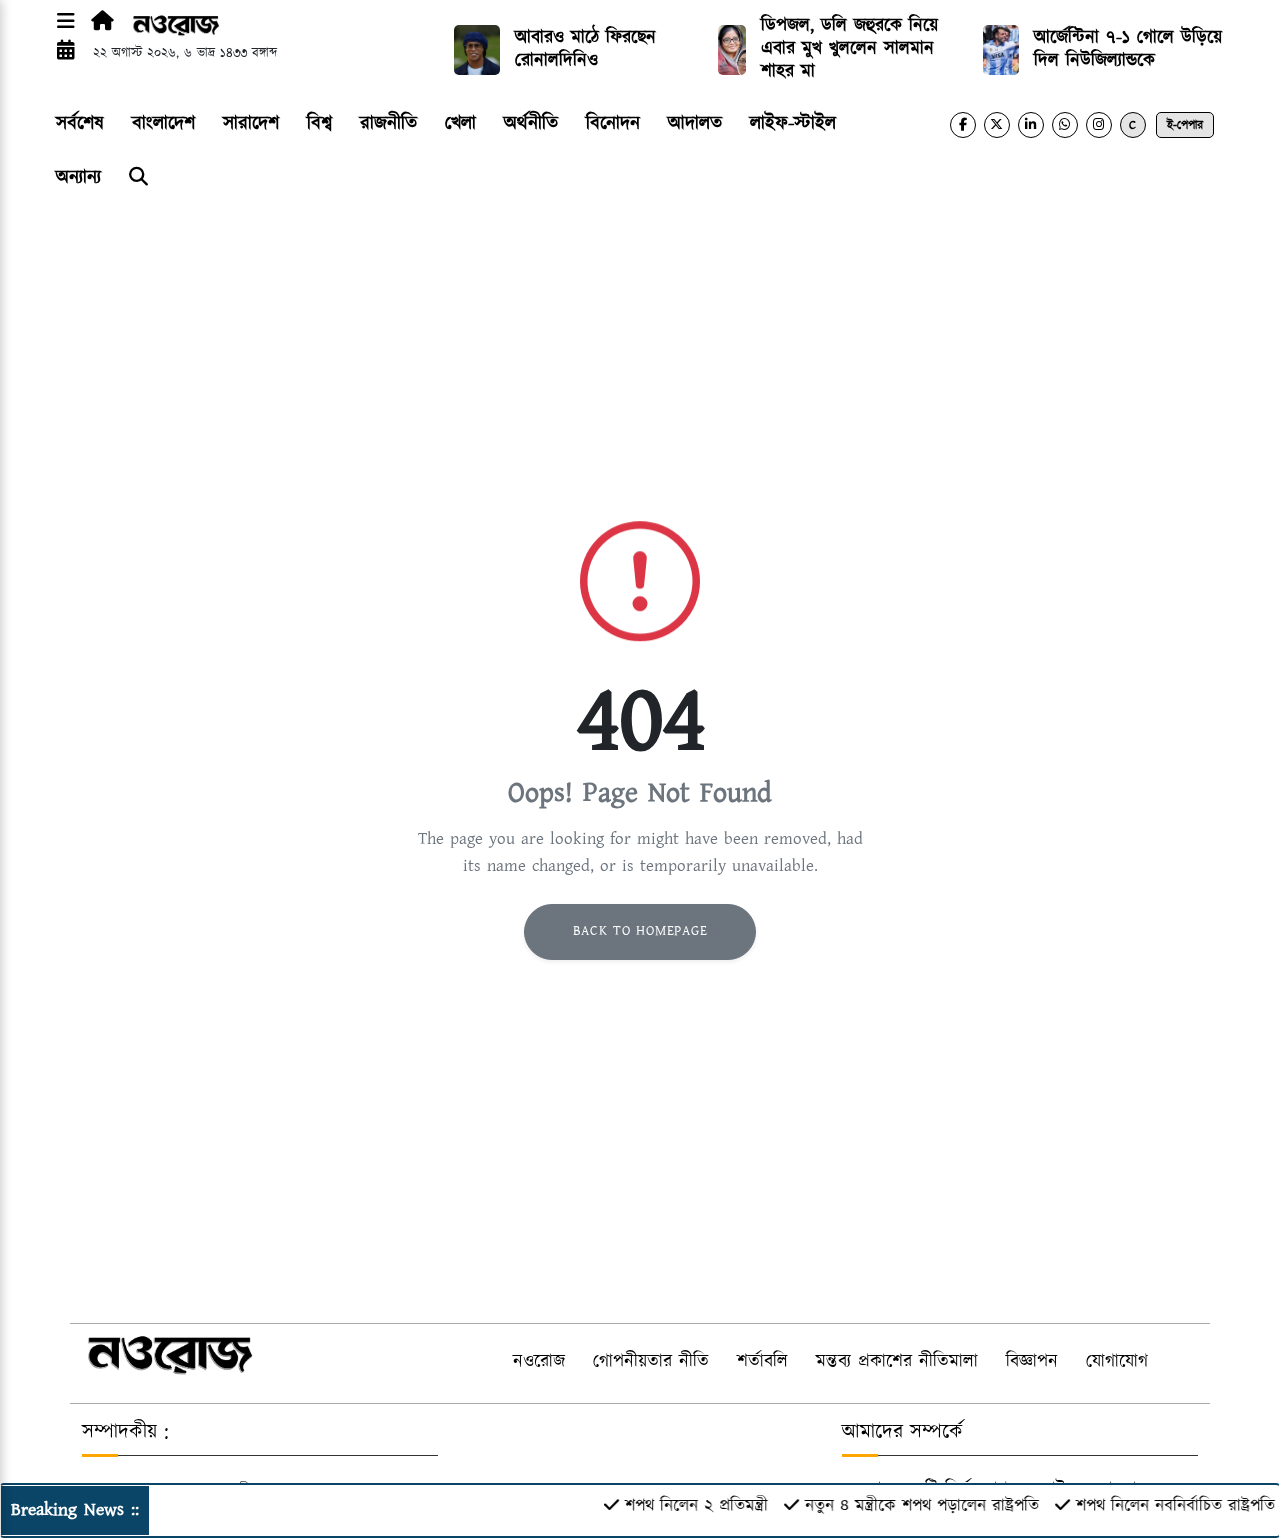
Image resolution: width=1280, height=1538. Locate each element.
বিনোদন (613, 123)
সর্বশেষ (80, 123)
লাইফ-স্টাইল (793, 123)
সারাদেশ (251, 123)
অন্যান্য (78, 177)
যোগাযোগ (1117, 1362)
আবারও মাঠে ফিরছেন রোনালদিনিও (585, 49)
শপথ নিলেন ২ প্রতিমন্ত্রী (679, 1506)
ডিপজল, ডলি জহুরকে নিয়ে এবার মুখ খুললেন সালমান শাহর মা (849, 49)
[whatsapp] (1065, 125)
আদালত (695, 123)
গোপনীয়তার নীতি (651, 1362)
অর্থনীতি (531, 123)
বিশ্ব (319, 123)
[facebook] (963, 125)
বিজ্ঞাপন (1032, 1362)
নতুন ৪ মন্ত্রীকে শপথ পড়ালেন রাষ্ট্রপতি (905, 1506)
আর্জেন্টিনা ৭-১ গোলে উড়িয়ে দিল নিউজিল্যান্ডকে (1128, 49)
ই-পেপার (1185, 125)
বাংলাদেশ (163, 123)
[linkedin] (1031, 125)
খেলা (460, 123)
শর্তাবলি (762, 1362)
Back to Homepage (640, 931)
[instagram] (1099, 125)
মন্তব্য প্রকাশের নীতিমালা (897, 1362)
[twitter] (997, 125)
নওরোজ (539, 1362)
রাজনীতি (388, 123)
